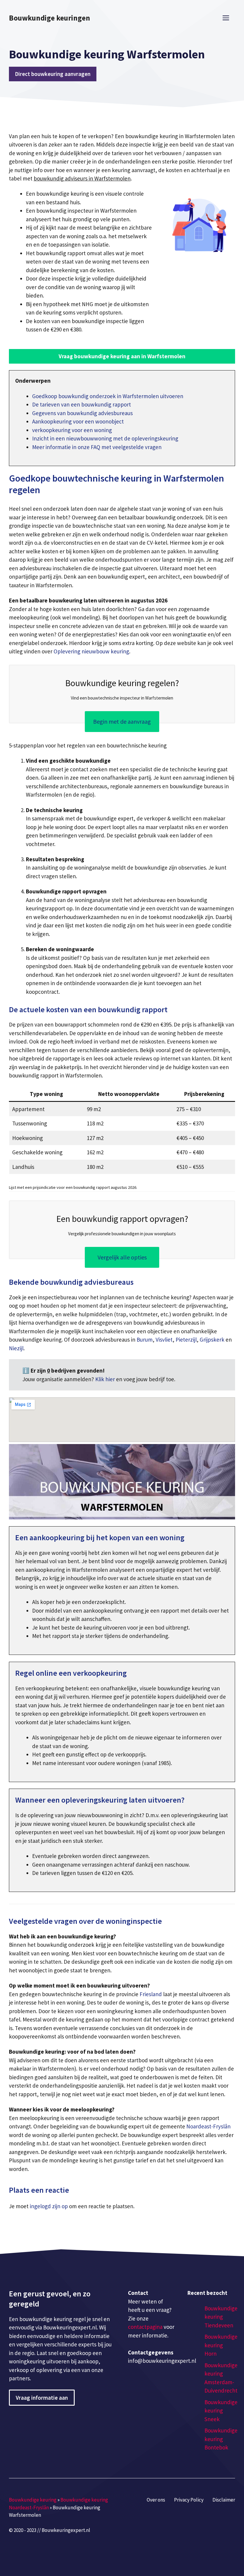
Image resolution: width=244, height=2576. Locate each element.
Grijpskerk (212, 1340)
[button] (122, 356)
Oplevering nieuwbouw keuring (91, 651)
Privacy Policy (189, 2500)
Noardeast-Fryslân (208, 2126)
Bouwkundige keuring (33, 2500)
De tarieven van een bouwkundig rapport (82, 404)
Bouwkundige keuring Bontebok (221, 2439)
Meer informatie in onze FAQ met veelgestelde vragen (97, 447)
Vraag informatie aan (42, 2398)
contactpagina (145, 2327)
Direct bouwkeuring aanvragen (53, 74)
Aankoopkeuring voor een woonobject (78, 421)
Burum (145, 1340)
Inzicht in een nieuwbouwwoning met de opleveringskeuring (105, 438)
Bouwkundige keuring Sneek (221, 2411)
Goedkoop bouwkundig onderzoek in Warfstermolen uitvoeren (108, 396)
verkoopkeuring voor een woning (72, 430)
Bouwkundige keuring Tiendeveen (221, 2317)
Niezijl (16, 1348)
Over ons (156, 2500)
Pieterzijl (186, 1340)
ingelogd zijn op (49, 2206)
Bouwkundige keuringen (50, 18)
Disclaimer (224, 2500)
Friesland (151, 1994)
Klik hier (106, 1379)
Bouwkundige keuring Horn (221, 2345)
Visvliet (164, 1340)
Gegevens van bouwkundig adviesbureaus (82, 413)
